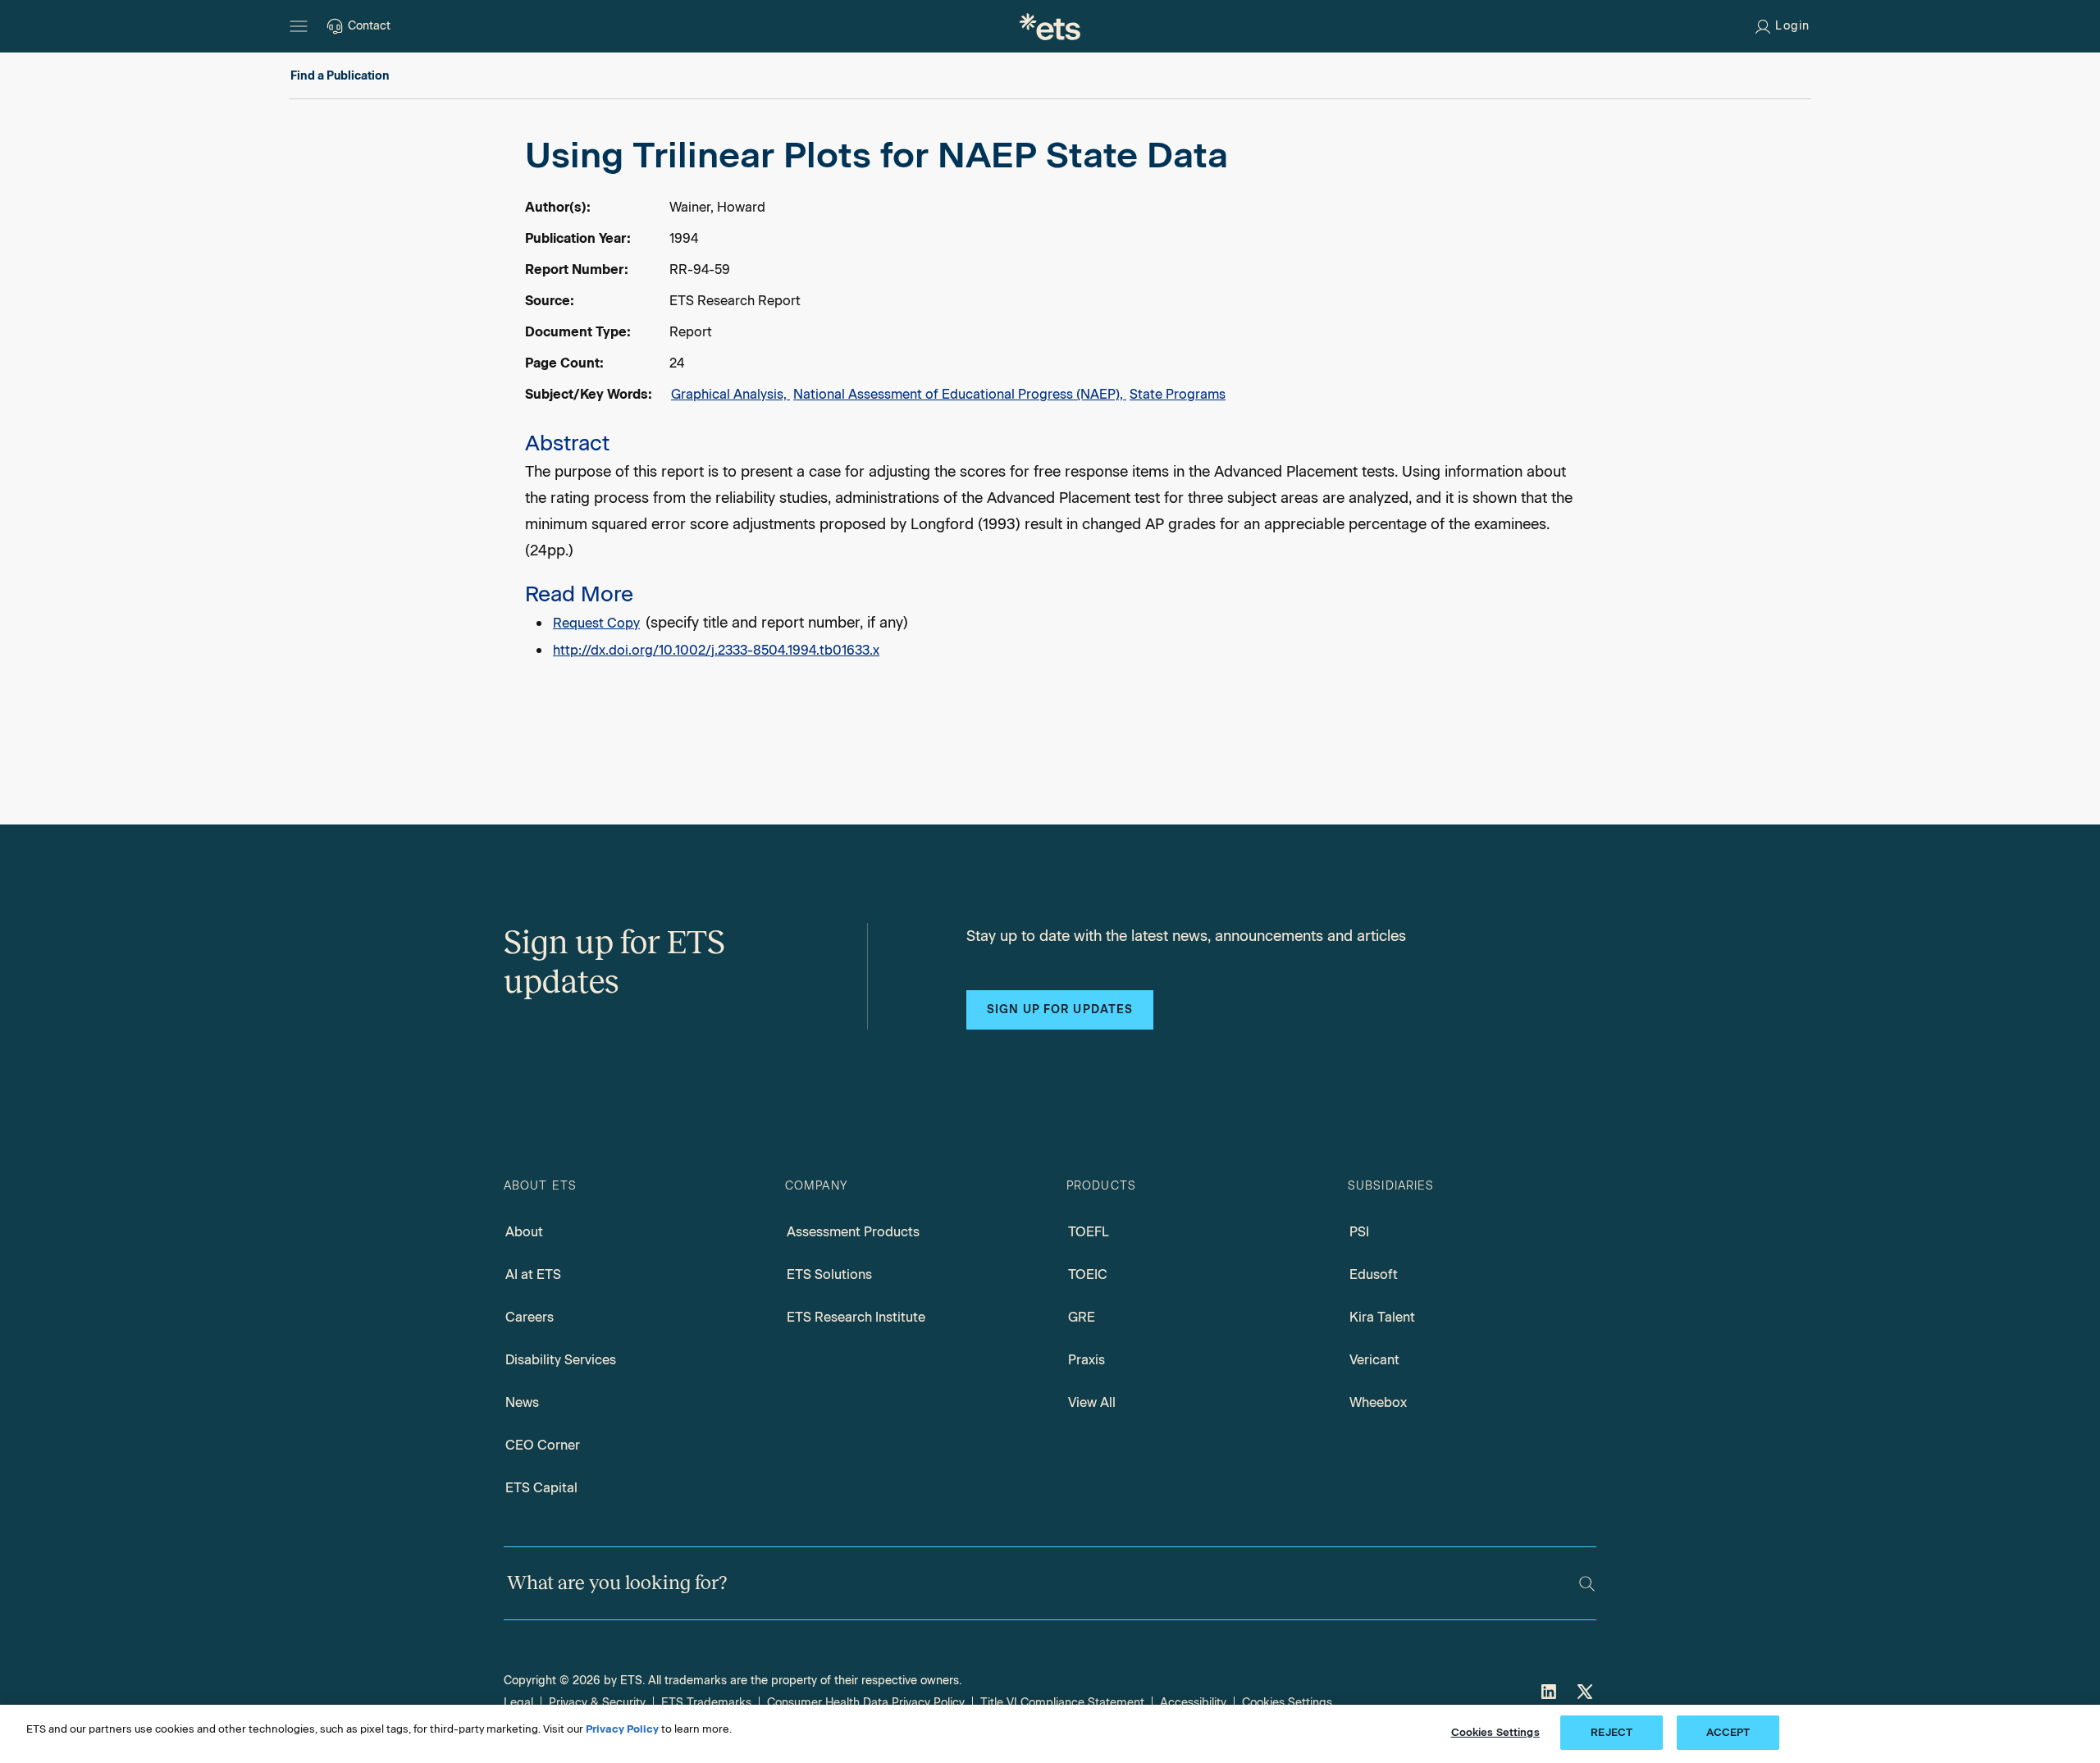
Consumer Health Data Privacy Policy (866, 1703)
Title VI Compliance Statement (1062, 1703)
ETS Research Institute (856, 1317)
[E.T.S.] (1050, 26)
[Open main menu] (299, 26)
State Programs (1178, 394)
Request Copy (596, 623)
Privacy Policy (622, 1729)
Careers (530, 1317)
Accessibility (1193, 1703)
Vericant (1374, 1360)
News (522, 1402)
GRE (1082, 1317)
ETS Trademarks (706, 1703)
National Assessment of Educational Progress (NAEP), (960, 394)
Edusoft (1374, 1274)
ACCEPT (1728, 1732)
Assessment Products (853, 1232)
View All (1092, 1402)
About (524, 1232)
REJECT (1612, 1732)
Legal (518, 1703)
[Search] (1587, 1584)
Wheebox (1378, 1402)
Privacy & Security (597, 1703)
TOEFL (1089, 1232)
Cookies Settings (1287, 1703)
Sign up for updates (1060, 1009)
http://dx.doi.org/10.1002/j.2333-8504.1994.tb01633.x (716, 650)
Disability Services (561, 1360)
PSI (1359, 1232)
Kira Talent (1382, 1317)
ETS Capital (541, 1488)
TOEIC (1088, 1274)
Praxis (1087, 1360)
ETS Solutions (829, 1274)
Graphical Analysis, (730, 394)
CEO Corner (543, 1445)
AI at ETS (533, 1274)
